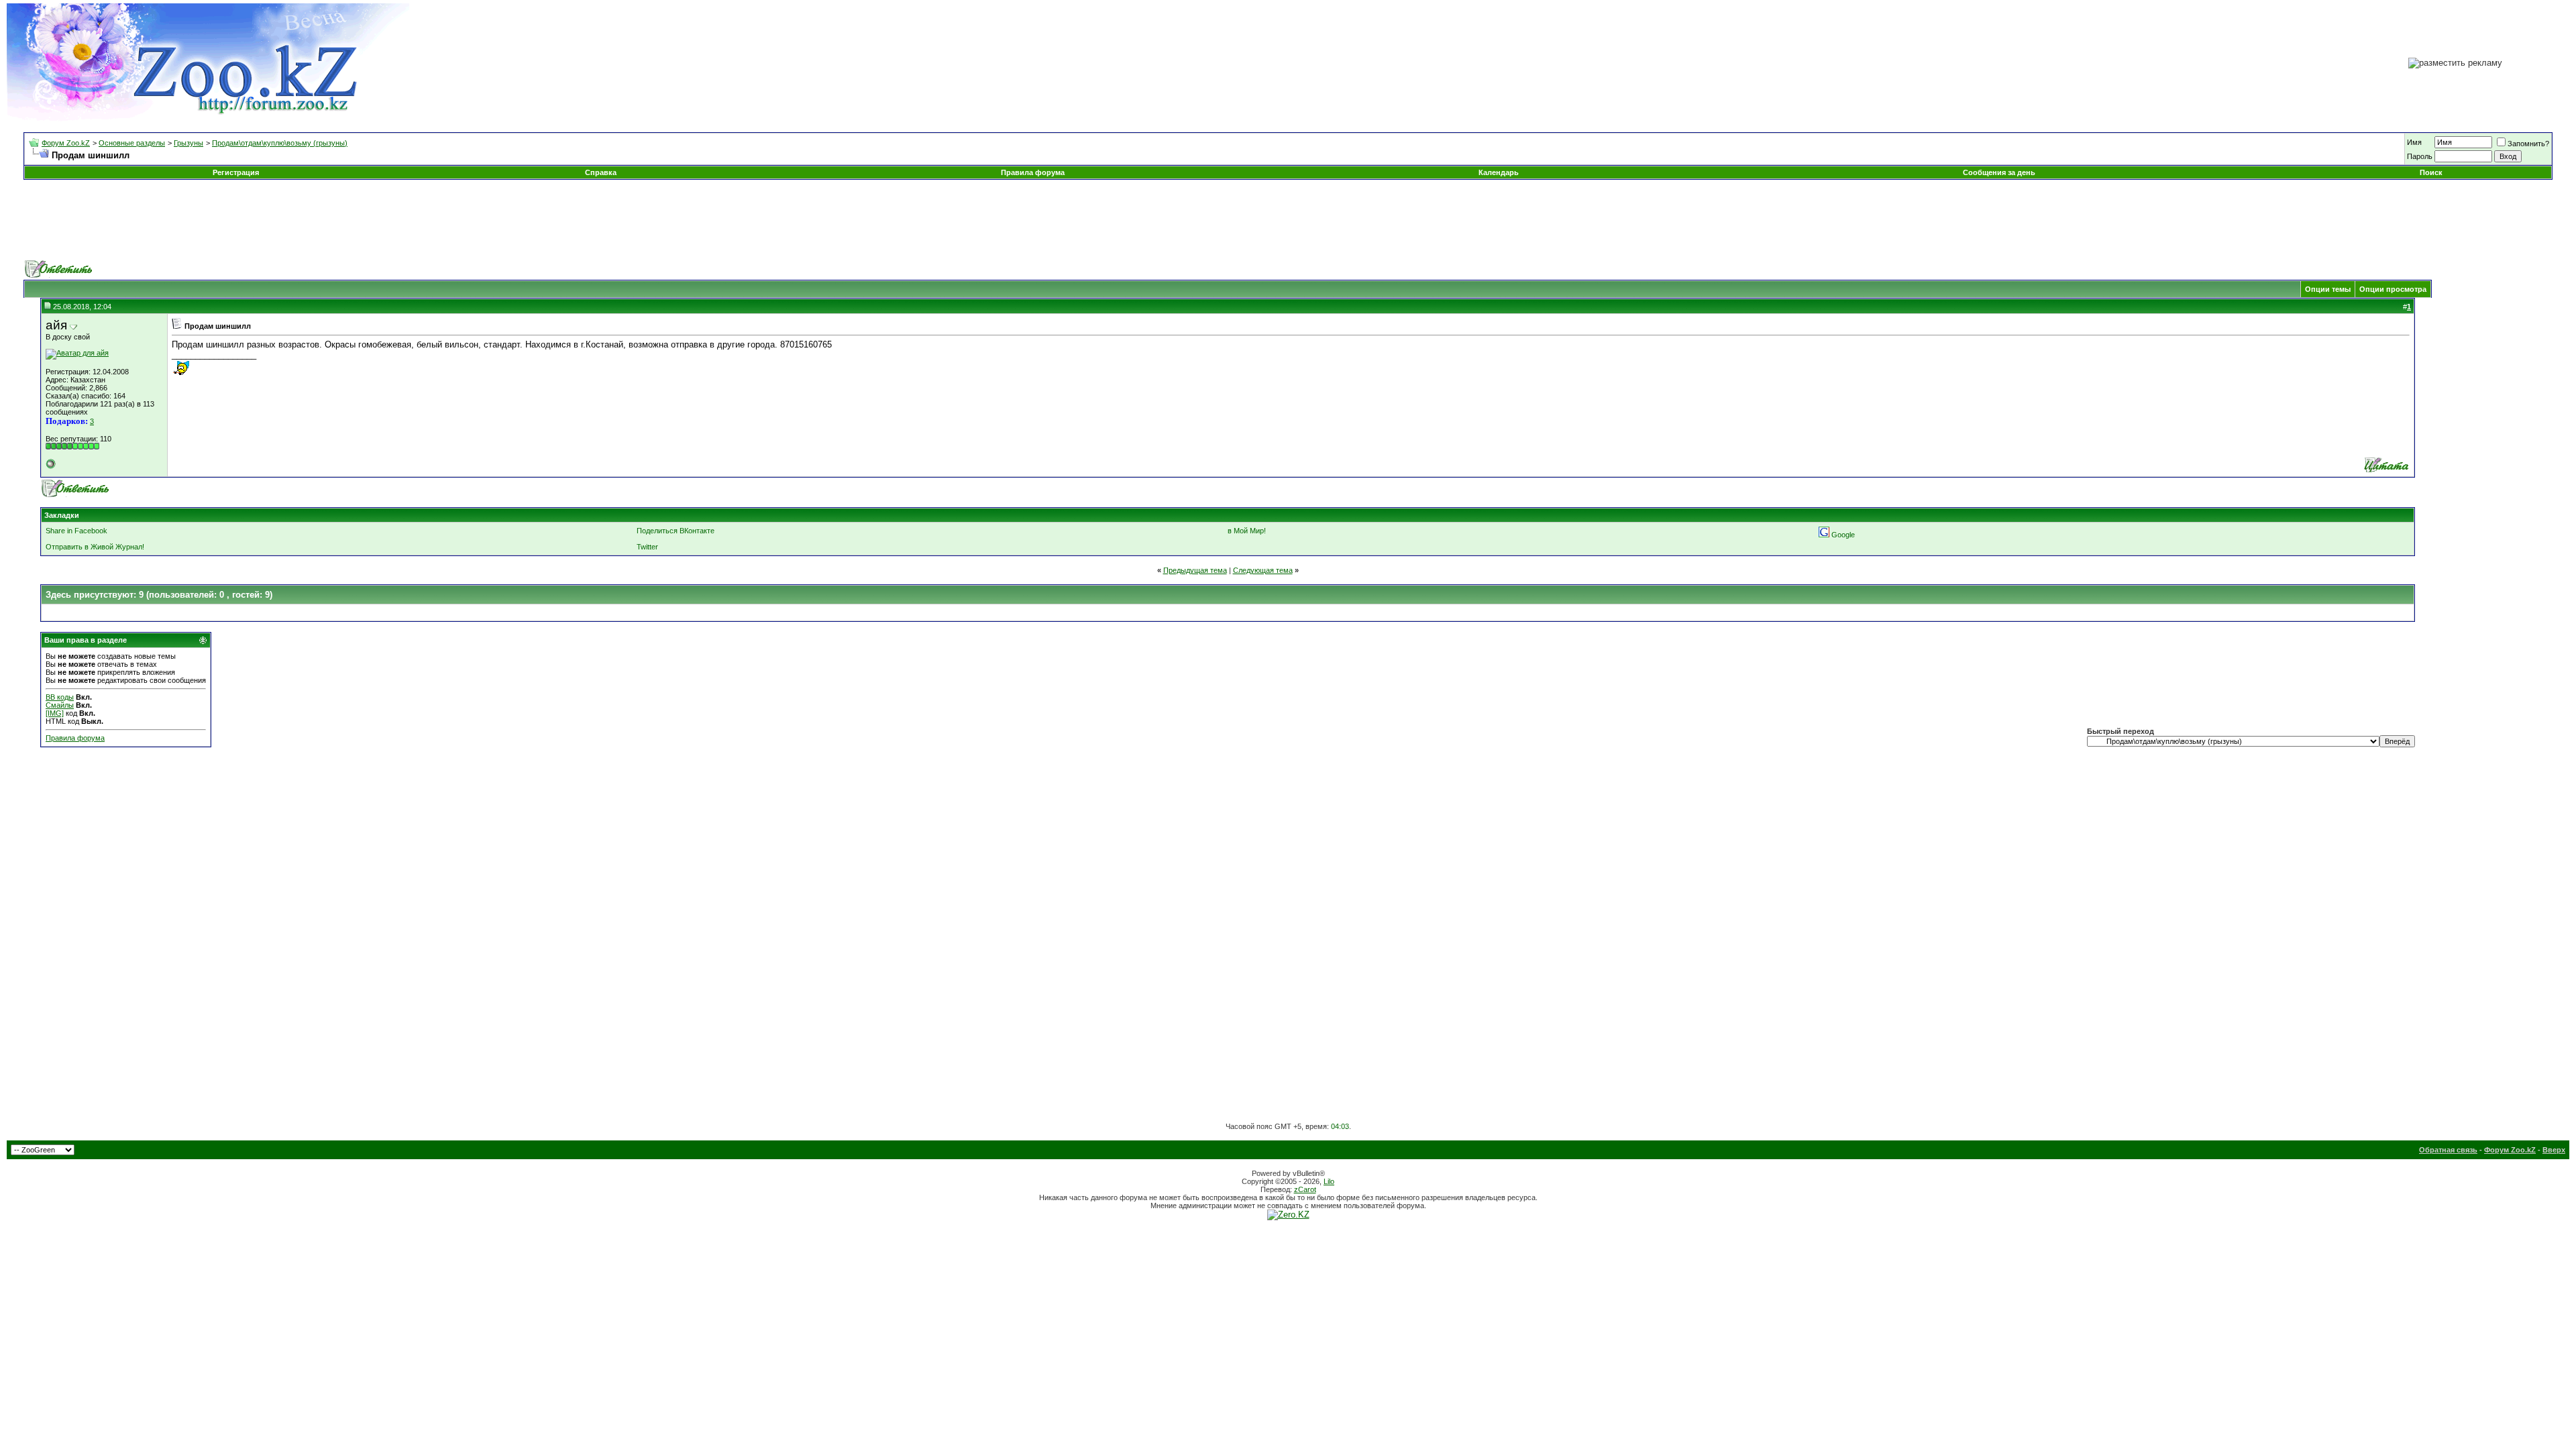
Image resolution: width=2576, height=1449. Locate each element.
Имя (2414, 142)
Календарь (1499, 172)
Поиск (2431, 172)
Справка (601, 172)
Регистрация (236, 172)
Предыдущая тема (1195, 570)
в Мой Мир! (1247, 531)
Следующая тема (1263, 570)
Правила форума (1033, 172)
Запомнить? (2528, 144)
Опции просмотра (2393, 289)
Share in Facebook (76, 531)
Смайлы (60, 705)
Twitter (647, 547)
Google (1843, 535)
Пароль (2420, 156)
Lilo (1329, 1181)
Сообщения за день (1999, 172)
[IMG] (55, 713)
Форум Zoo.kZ (66, 143)
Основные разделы (132, 143)
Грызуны (189, 143)
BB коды (60, 697)
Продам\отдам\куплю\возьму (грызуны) (280, 143)
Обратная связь (2448, 1150)
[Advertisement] (1288, 220)
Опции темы (2328, 289)
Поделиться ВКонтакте (676, 531)
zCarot (1305, 1189)
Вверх (2554, 1150)
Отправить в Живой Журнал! (95, 547)
